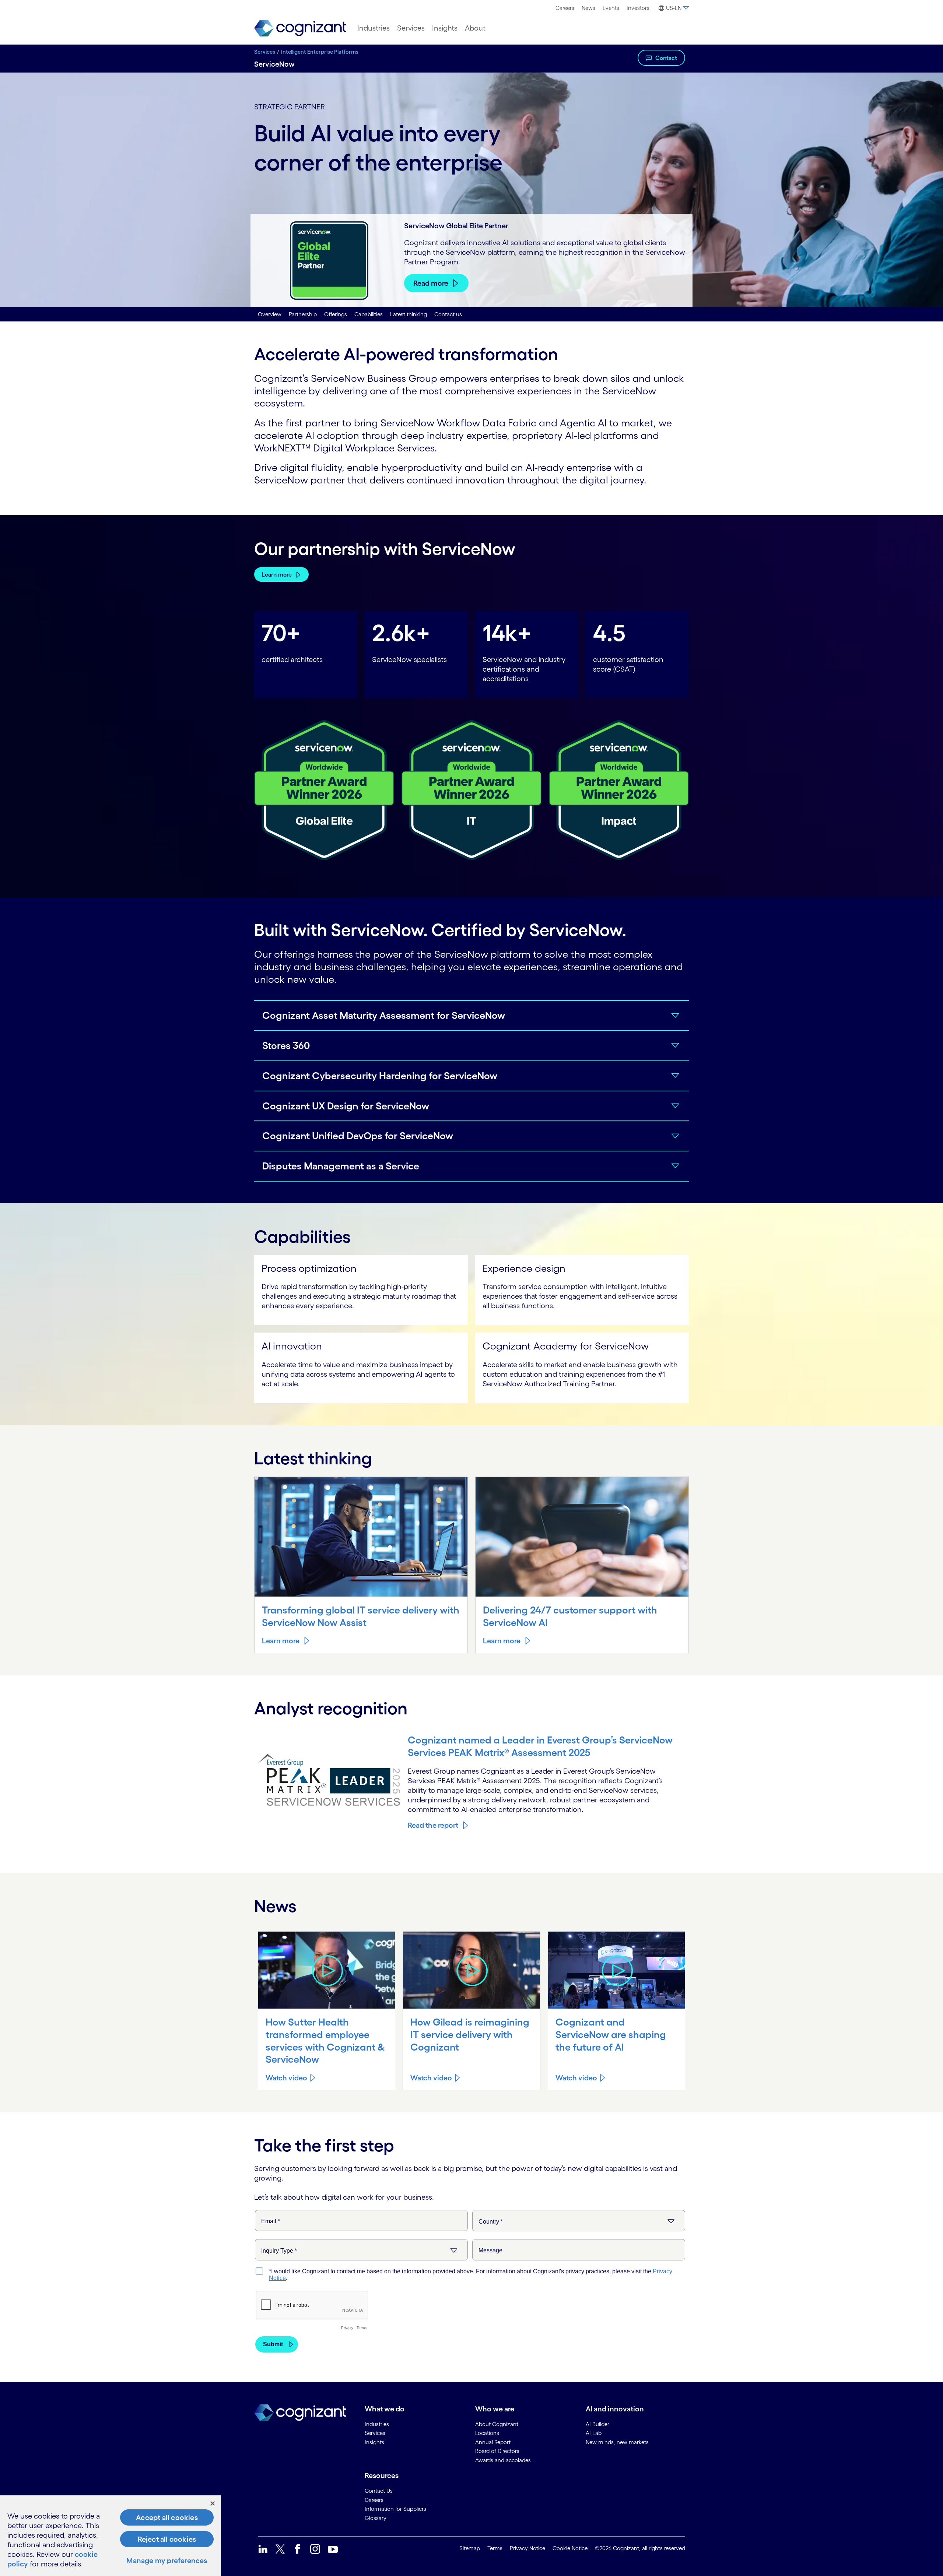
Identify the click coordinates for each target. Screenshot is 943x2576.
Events (611, 8)
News (588, 8)
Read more (431, 283)
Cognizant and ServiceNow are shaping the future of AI (611, 2034)
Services (411, 28)
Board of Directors (497, 2451)
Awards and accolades (503, 2460)
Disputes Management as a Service (341, 1166)
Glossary (376, 2518)
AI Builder (597, 2424)
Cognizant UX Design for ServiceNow (346, 1106)
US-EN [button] (674, 8)
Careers (565, 8)
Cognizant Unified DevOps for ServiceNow (358, 1136)
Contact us (448, 314)
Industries (374, 28)
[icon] (327, 1970)
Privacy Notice (527, 2548)
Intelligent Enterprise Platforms (320, 52)
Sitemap (470, 2548)
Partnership (303, 314)
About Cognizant (497, 2424)
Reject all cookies (167, 2539)
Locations (487, 2433)
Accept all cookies (167, 2517)
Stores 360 (286, 1045)
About (475, 28)
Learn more (277, 574)
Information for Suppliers (395, 2509)
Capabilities (369, 314)
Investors (638, 8)
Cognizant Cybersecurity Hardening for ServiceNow (380, 1076)
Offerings (336, 314)
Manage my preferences (167, 2561)
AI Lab (594, 2433)
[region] (111, 2536)
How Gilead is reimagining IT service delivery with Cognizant (470, 2034)
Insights (445, 28)
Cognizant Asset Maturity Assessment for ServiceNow (384, 1015)
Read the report (433, 1825)
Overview (270, 314)
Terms (495, 2548)
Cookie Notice (570, 2548)
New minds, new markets (617, 2442)
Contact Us (379, 2491)
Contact (666, 58)
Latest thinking (409, 314)
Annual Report (493, 2442)
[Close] (213, 2503)
